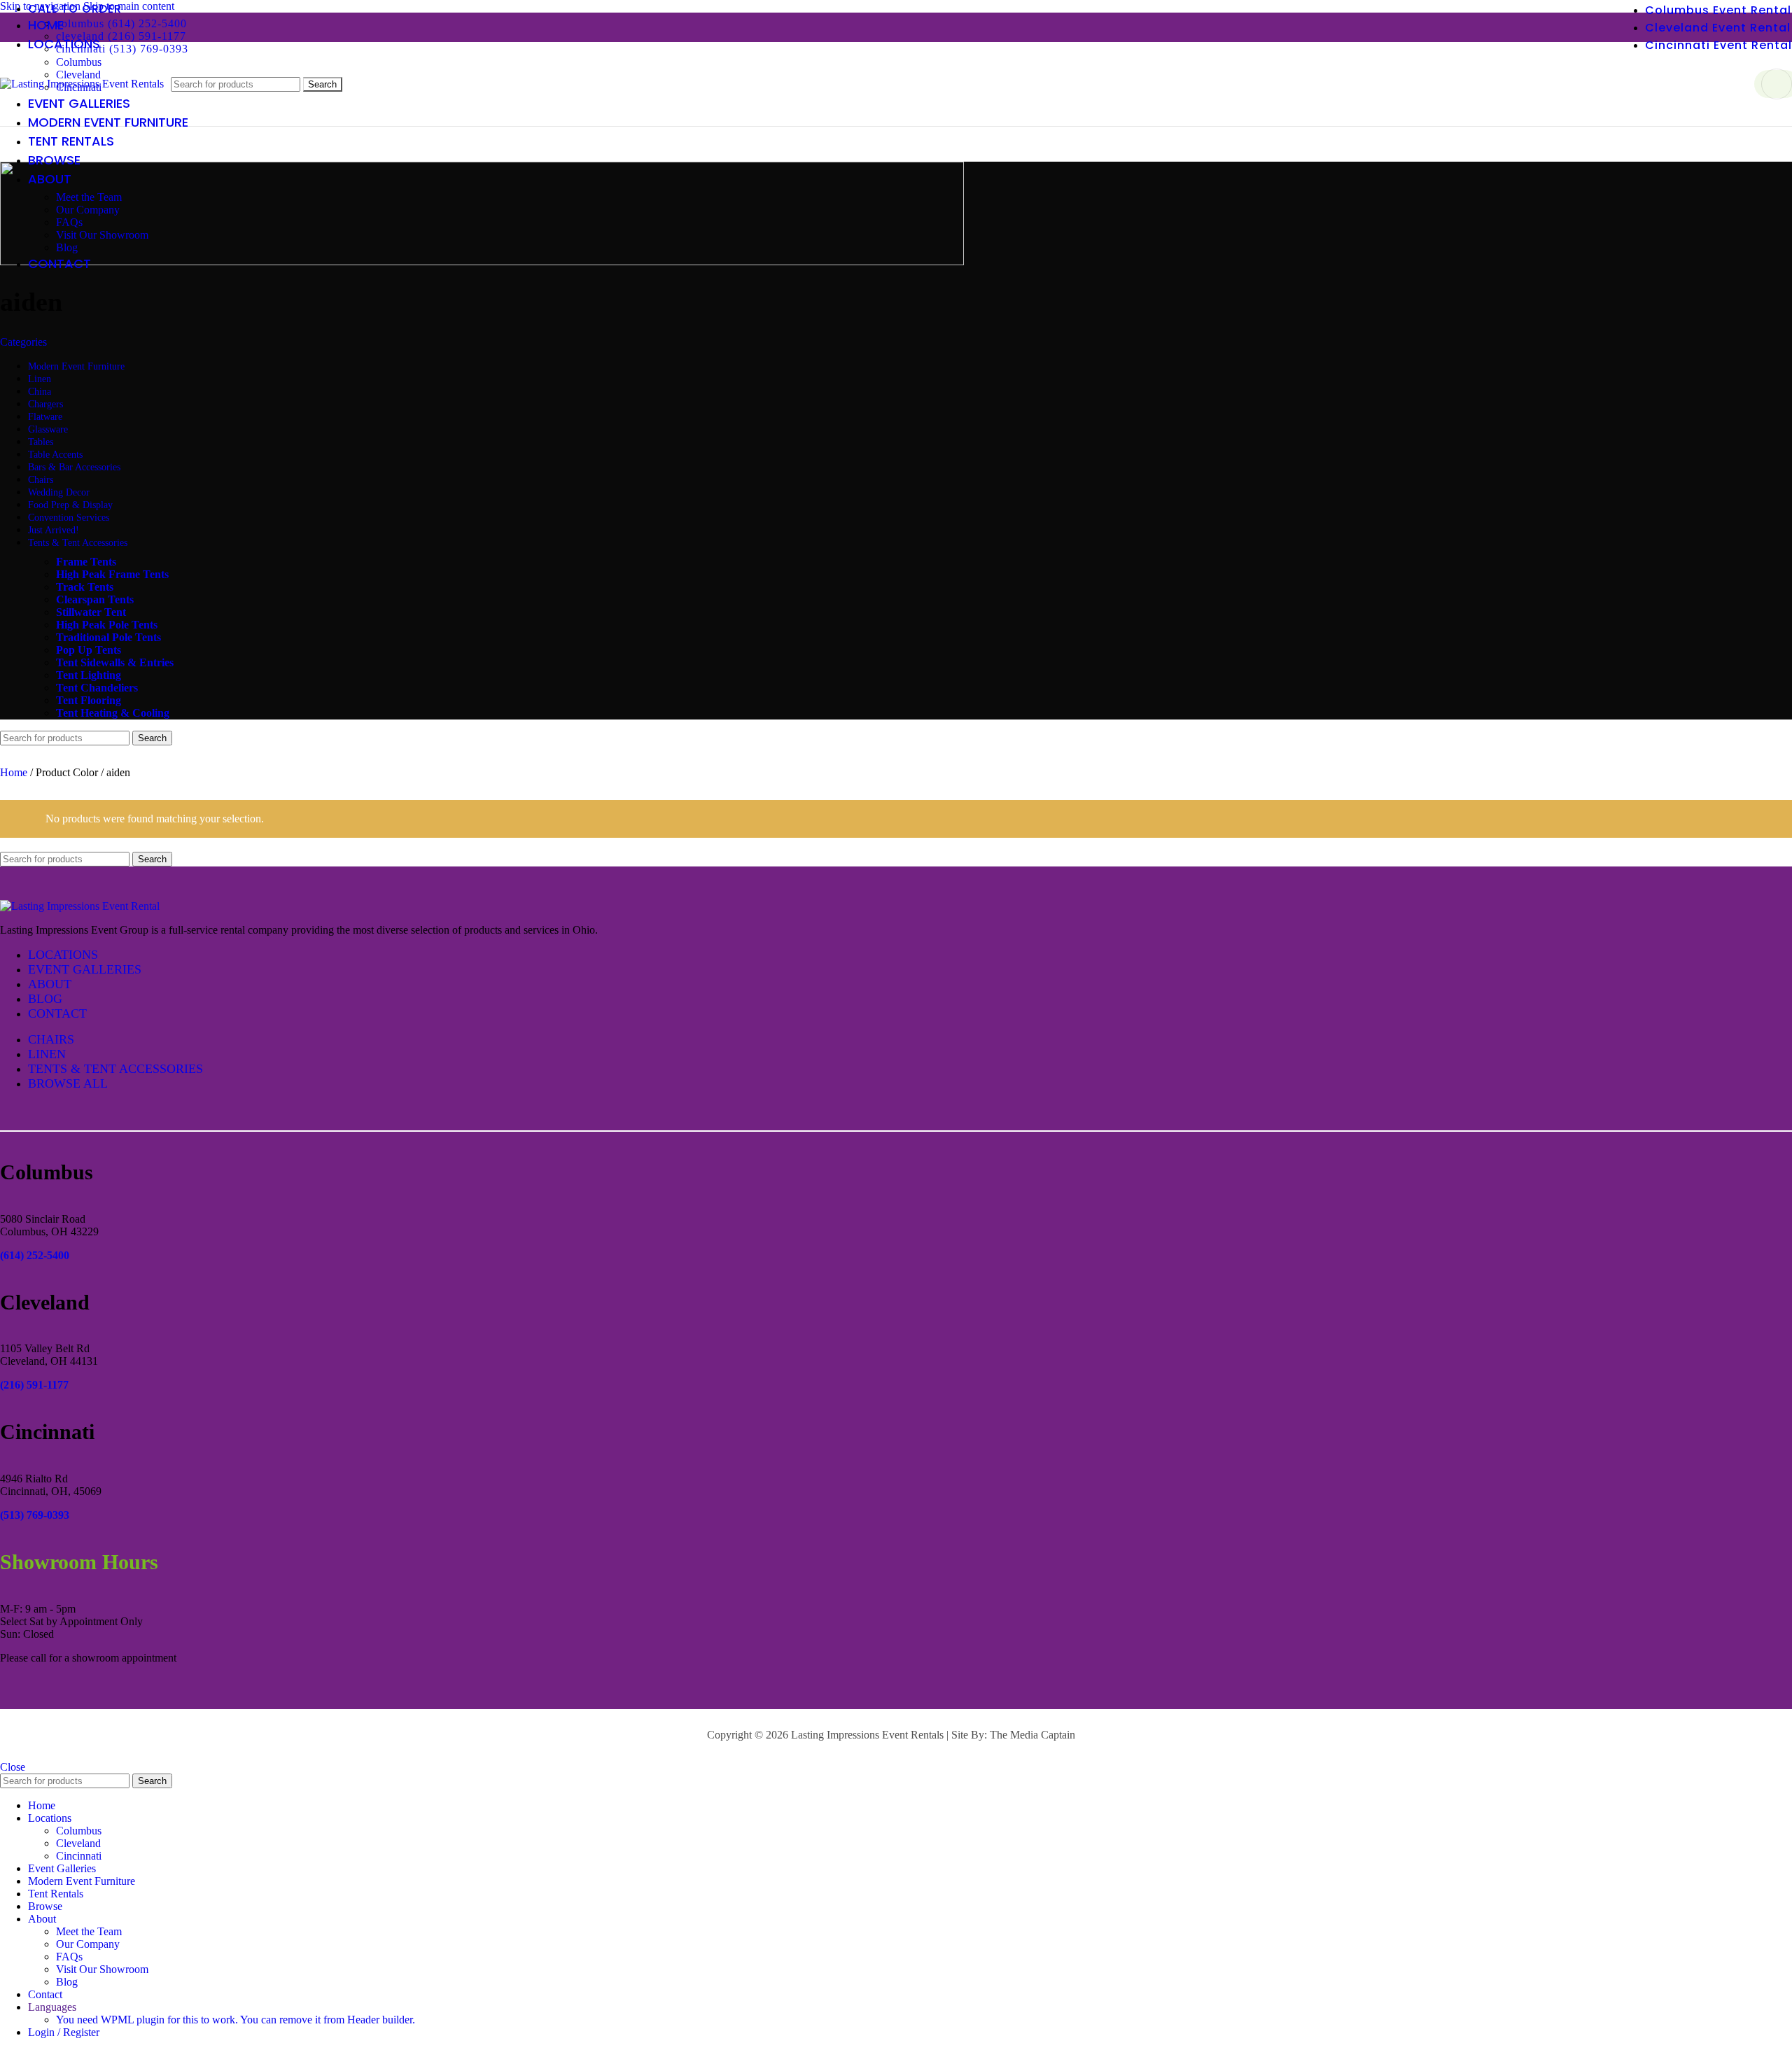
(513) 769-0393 (35, 1515)
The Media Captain (1032, 1735)
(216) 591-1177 (34, 1385)
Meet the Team (89, 197)
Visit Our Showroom (102, 235)
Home (15, 772)
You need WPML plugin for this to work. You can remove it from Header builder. (236, 2020)
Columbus (79, 62)
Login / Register (64, 2032)
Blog (67, 247)
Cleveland (78, 1843)
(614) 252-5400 (35, 1255)
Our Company (88, 210)
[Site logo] (82, 84)
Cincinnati (79, 1856)
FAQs (69, 222)
